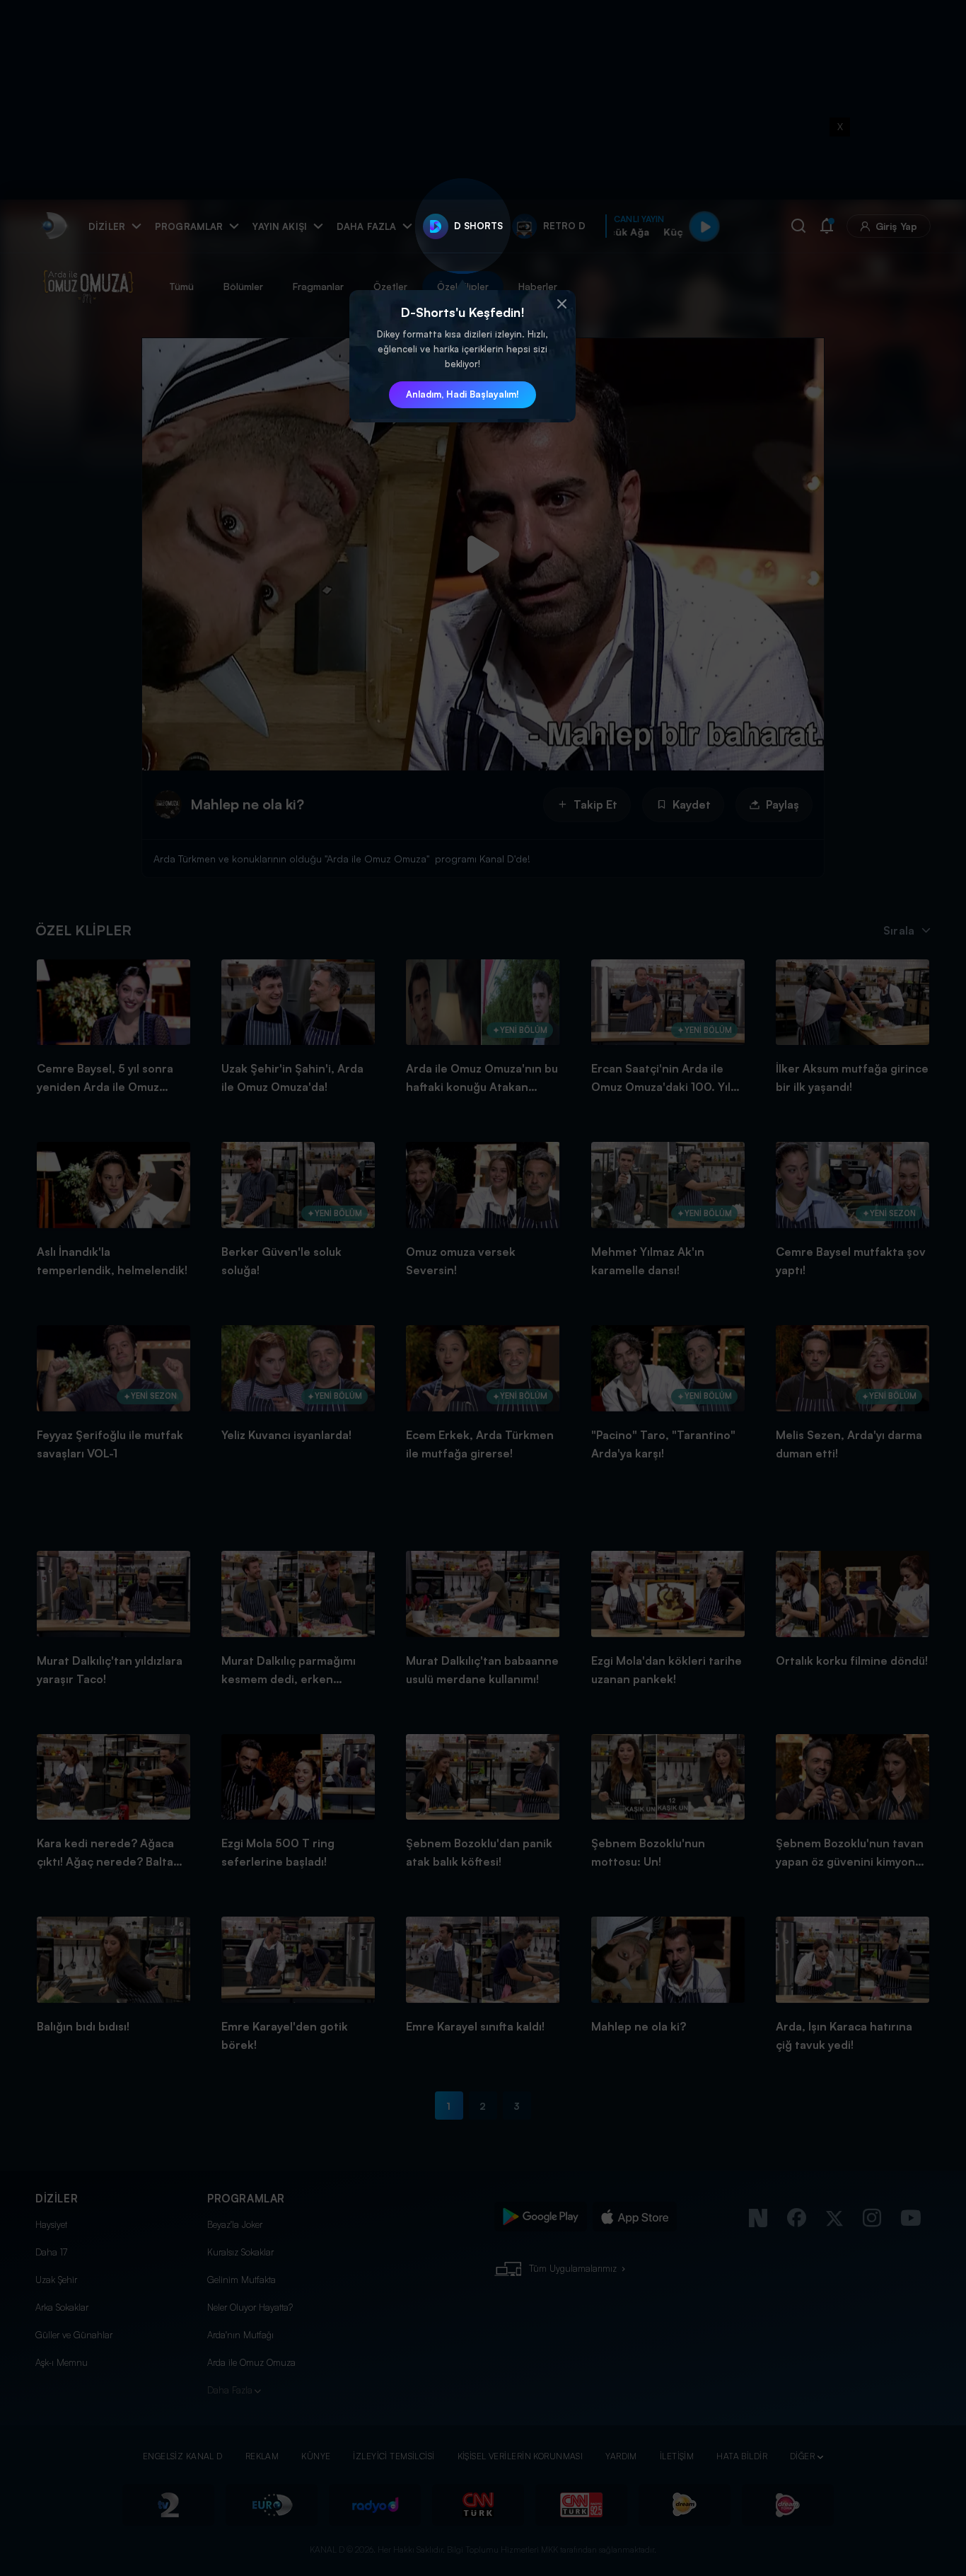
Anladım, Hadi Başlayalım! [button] (462, 394)
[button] (561, 304)
